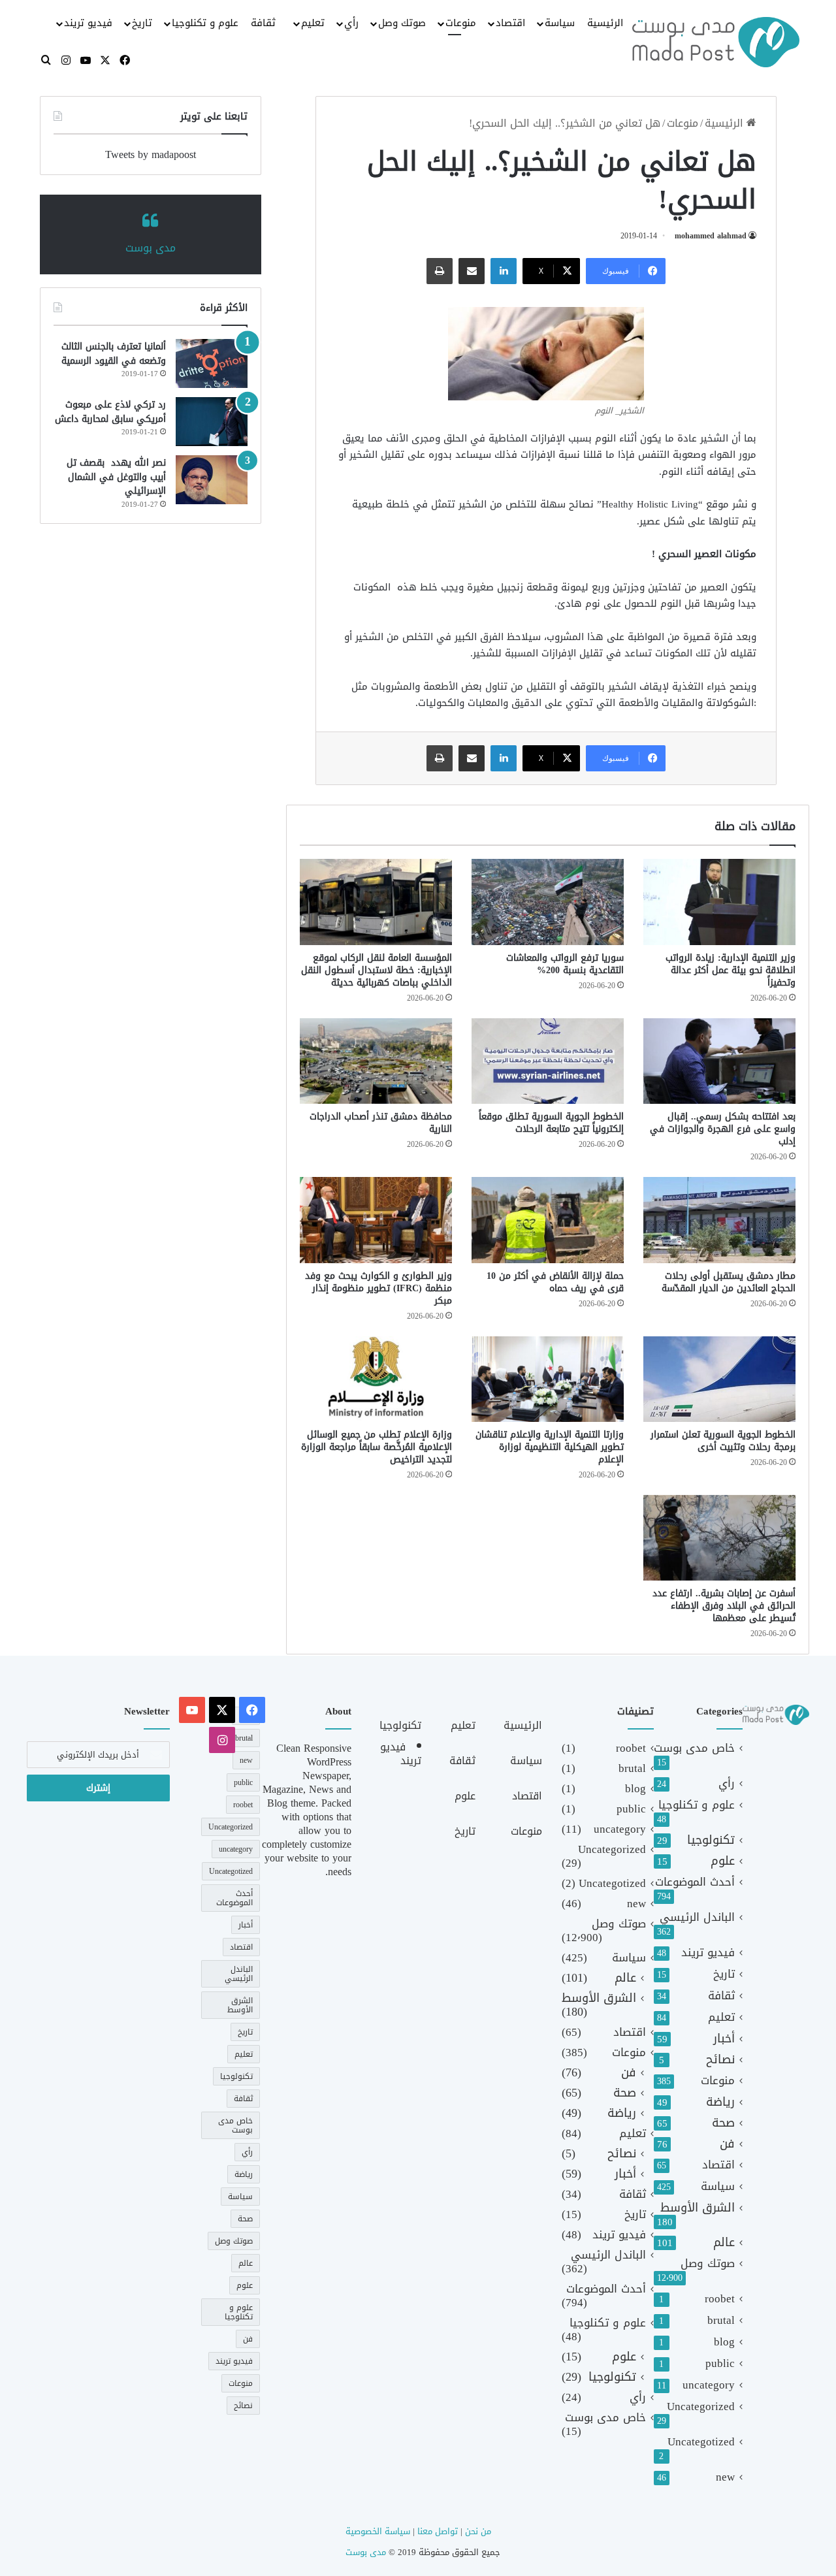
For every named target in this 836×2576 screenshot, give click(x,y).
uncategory (709, 2385)
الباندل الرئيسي (697, 1917)
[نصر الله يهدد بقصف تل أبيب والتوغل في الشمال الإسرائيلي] (212, 480)
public (720, 2363)
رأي (351, 23)
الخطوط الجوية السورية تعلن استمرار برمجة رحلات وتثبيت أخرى (723, 1441)
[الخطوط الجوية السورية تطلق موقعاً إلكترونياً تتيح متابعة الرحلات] (548, 1061)
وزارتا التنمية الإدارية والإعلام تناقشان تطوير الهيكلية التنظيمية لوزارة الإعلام (550, 1447)
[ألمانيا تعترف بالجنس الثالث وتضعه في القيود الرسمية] (212, 363)
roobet (720, 2299)
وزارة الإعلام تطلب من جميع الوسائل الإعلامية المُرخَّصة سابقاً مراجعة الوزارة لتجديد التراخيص (377, 1447)
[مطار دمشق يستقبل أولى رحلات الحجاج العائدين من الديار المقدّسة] (719, 1220)
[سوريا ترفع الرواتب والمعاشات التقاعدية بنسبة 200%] (548, 902)
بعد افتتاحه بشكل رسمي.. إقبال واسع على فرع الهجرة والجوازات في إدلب (723, 1129)
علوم (723, 1861)
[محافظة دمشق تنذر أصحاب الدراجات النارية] (376, 1061)
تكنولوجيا (711, 1840)
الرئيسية (605, 23)
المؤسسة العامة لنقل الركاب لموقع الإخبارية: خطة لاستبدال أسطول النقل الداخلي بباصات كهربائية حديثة (377, 970)
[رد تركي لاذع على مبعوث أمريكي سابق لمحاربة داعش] (212, 422)
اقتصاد (510, 23)
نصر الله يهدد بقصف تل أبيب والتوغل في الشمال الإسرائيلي (116, 477)
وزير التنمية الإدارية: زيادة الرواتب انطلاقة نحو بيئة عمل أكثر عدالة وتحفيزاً (731, 970)
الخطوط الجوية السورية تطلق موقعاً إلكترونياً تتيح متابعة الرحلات (551, 1123)
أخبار (724, 2039)
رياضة (720, 2102)
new (725, 2477)
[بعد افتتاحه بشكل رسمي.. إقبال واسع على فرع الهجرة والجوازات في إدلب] (719, 1061)
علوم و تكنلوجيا (205, 23)
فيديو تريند (88, 23)
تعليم (313, 23)
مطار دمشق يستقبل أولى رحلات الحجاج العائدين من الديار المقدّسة (729, 1282)
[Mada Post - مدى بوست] (716, 42)
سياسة (560, 23)
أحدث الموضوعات (695, 1882)
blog (724, 2342)
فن (727, 2144)
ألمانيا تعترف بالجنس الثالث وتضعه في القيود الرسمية (114, 354)
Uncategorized (701, 2407)
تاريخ (142, 23)
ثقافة (263, 23)
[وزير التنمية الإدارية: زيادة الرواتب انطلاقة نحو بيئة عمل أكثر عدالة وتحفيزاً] (719, 902)
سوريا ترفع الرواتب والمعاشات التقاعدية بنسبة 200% (565, 964)
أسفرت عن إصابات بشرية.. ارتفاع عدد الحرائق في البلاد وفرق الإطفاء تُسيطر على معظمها (724, 1606)
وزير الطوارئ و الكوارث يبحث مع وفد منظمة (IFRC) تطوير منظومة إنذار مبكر (378, 1288)
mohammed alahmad (711, 236)
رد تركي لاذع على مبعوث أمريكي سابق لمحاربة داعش (110, 412)
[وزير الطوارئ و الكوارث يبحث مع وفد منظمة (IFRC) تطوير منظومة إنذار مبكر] (376, 1220)
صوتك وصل (402, 23)
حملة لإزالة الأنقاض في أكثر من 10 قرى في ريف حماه (555, 1282)
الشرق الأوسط (698, 2208)
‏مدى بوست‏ (151, 248)
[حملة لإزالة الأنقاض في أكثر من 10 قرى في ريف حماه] (548, 1220)
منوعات (461, 23)
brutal (721, 2320)
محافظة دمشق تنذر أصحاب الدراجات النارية (381, 1123)
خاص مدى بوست (694, 1748)
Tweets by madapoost (151, 154)
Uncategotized (701, 2442)
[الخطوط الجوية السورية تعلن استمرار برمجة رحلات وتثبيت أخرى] (719, 1379)
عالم (724, 2243)
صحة (723, 2123)
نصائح (720, 2060)
